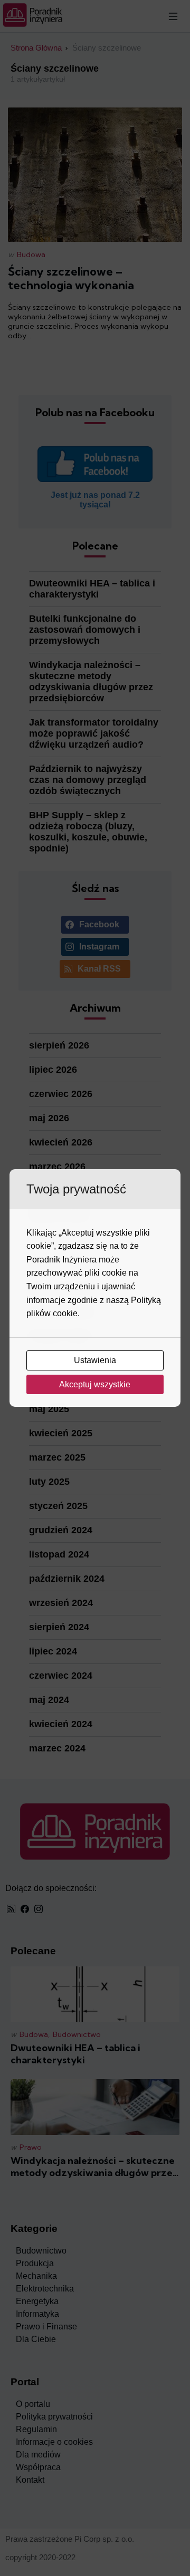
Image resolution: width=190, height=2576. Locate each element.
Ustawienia (96, 1360)
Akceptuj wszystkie (96, 1384)
